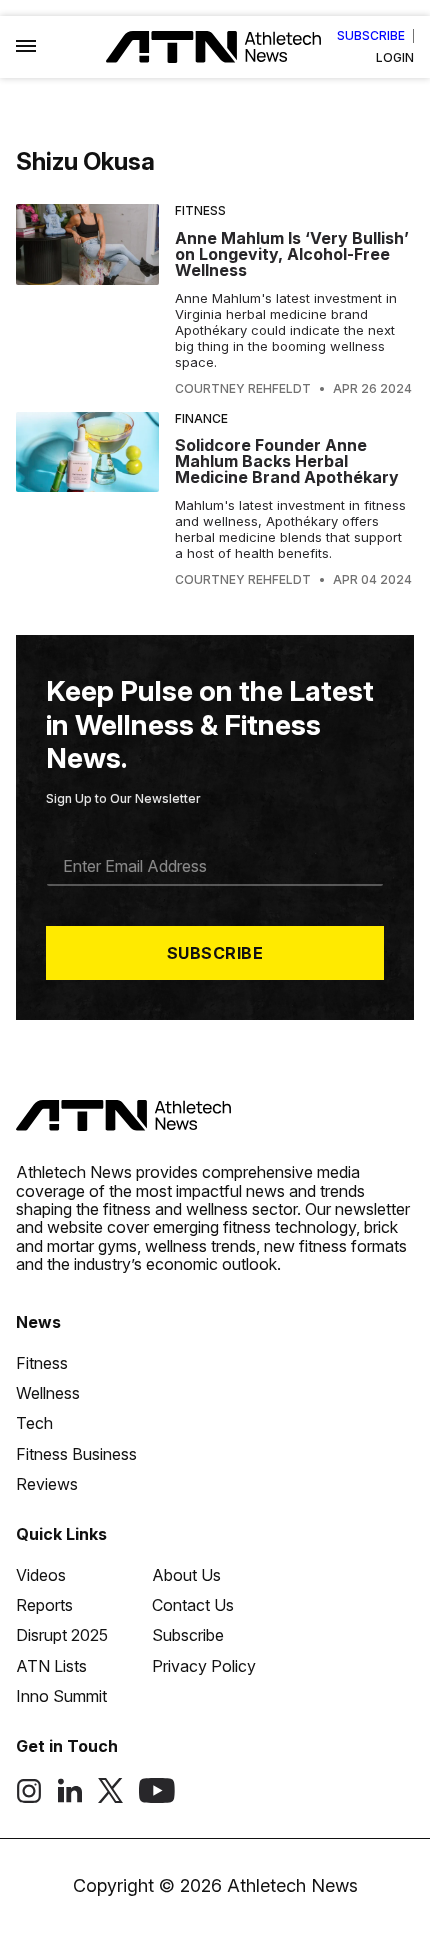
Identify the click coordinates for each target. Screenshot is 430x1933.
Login (395, 58)
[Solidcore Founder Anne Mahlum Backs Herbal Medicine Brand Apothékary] (87, 500)
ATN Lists (51, 1666)
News (38, 1322)
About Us (186, 1575)
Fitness (200, 210)
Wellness (48, 1393)
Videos (41, 1575)
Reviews (47, 1484)
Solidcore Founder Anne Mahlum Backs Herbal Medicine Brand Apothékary (287, 461)
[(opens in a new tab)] (29, 1798)
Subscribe (371, 36)
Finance (201, 418)
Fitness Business (76, 1454)
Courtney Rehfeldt (243, 389)
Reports (44, 1605)
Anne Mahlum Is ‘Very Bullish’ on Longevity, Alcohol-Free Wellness (292, 254)
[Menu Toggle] (26, 47)
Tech (34, 1423)
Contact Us (193, 1605)
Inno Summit (61, 1696)
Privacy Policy (204, 1666)
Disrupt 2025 (62, 1635)
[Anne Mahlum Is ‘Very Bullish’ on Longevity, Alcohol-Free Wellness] (87, 300)
